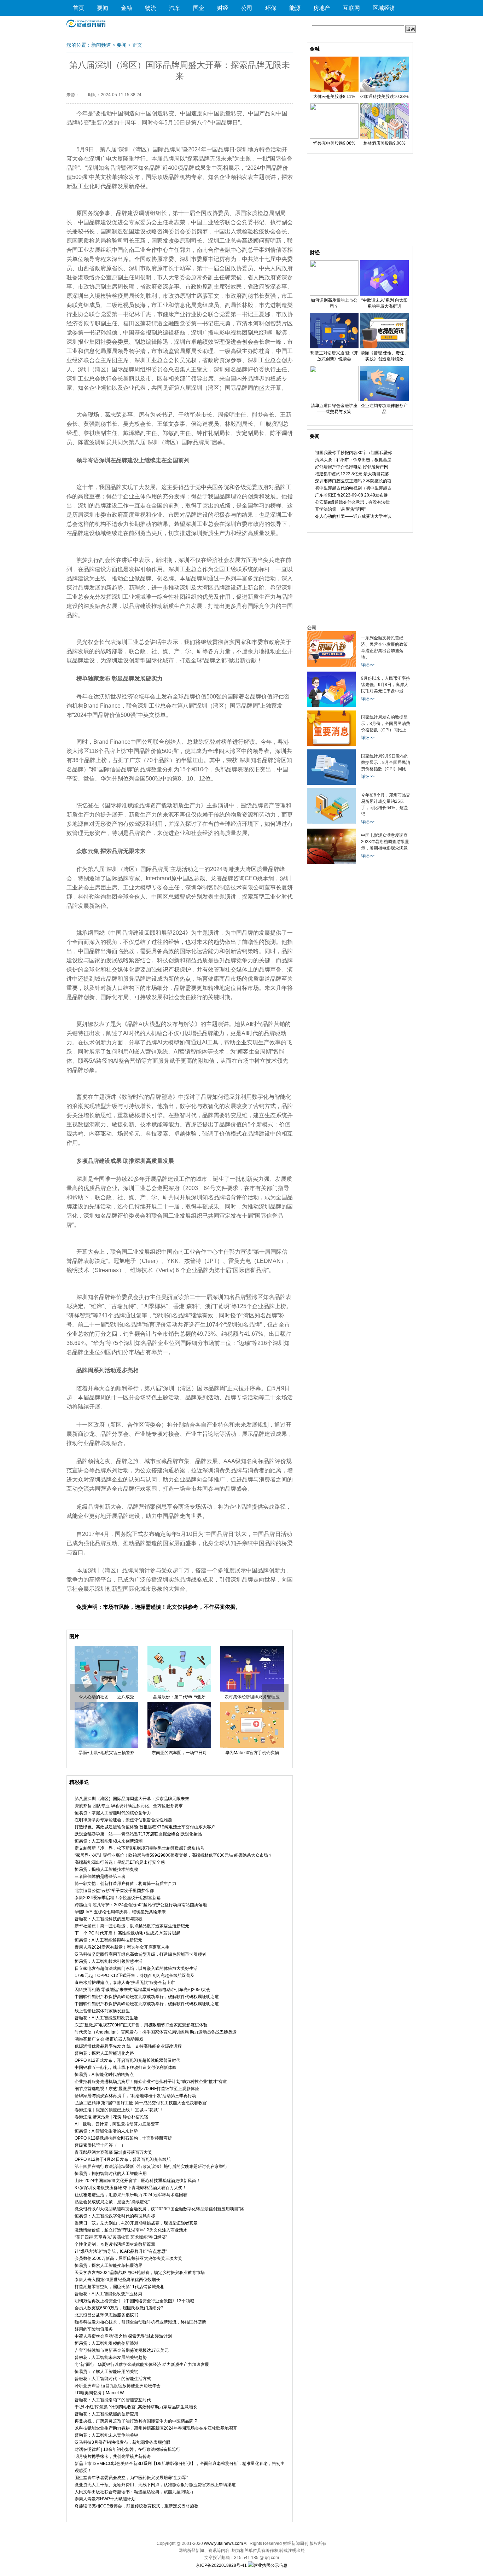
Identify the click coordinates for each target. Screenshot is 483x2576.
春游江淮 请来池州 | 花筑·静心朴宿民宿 (111, 2117)
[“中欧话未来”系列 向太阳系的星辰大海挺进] (384, 294)
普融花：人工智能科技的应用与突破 (109, 1919)
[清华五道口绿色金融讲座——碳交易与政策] (334, 400)
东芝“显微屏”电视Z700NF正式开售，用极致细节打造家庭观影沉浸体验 (141, 2025)
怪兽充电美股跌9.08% (334, 143)
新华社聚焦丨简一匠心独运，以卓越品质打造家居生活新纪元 (132, 1926)
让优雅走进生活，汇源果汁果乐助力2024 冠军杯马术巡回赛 (131, 2195)
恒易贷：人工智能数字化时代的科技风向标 (115, 2216)
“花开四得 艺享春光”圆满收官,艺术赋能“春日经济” (121, 2237)
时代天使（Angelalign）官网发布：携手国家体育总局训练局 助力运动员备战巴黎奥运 (156, 2032)
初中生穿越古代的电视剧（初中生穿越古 (353, 488)
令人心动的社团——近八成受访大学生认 (353, 516)
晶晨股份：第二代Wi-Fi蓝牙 (179, 1697)
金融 (127, 8)
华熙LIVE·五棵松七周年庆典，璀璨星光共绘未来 (120, 1912)
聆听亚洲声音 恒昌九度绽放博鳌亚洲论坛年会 (118, 2386)
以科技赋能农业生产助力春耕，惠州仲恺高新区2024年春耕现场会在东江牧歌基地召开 (156, 2428)
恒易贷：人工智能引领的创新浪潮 (106, 2343)
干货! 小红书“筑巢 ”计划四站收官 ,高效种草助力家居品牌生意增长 (136, 2407)
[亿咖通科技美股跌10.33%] (384, 91)
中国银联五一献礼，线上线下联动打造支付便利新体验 (126, 2067)
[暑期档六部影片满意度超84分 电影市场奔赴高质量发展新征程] (331, 863)
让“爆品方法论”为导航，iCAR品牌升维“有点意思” (121, 2251)
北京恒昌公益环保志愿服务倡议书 (106, 2315)
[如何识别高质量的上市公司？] (334, 294)
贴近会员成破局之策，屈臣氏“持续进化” (112, 2202)
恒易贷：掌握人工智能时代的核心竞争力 (113, 1813)
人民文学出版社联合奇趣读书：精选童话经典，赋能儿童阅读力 (134, 2492)
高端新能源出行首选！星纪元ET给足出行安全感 (120, 1862)
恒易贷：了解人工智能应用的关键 (106, 2372)
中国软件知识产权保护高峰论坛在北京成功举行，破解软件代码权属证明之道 (147, 1997)
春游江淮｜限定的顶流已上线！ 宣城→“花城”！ (119, 2110)
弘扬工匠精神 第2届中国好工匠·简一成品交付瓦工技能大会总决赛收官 (141, 2103)
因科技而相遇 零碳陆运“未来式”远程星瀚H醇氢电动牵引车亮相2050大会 (142, 1990)
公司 (247, 8)
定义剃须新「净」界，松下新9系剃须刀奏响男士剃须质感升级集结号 (139, 1848)
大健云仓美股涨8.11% (334, 97)
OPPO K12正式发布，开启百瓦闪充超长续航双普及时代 (127, 2060)
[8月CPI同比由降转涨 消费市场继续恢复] (331, 783)
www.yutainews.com (223, 2543)
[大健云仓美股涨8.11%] (334, 91)
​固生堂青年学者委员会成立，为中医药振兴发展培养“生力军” (131, 2478)
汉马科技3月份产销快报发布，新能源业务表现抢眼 (123, 2442)
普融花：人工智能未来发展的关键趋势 (111, 2357)
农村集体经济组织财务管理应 (252, 1697)
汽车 (175, 8)
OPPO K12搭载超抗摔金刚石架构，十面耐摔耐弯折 (123, 2138)
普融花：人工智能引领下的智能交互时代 (113, 2400)
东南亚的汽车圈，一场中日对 (179, 1753)
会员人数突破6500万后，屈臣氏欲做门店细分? (119, 2308)
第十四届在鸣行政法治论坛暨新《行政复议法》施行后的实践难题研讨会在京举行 (151, 2166)
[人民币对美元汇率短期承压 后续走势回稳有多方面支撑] (331, 706)
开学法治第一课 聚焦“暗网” (340, 509)
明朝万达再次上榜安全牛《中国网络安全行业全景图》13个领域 (134, 2301)
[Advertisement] (360, 202)
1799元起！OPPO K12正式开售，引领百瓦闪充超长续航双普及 (135, 1975)
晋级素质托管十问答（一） (100, 2145)
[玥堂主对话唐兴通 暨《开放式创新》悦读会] (334, 347)
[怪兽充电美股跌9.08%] (334, 137)
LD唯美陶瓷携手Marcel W (99, 2393)
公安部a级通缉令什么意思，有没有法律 (352, 502)
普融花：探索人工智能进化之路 (104, 2053)
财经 (223, 8)
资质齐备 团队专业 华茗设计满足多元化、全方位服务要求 (129, 1806)
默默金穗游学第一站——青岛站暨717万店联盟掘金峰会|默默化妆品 (138, 1834)
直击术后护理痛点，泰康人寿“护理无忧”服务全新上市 (125, 1983)
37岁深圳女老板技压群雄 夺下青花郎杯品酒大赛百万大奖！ (131, 2188)
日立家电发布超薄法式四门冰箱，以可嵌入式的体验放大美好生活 (136, 1968)
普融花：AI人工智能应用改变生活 (106, 2018)
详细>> (368, 665)
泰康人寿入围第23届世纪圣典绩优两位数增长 (117, 2280)
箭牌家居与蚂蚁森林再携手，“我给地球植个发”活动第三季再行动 (135, 2096)
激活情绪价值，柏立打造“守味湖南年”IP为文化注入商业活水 (131, 2230)
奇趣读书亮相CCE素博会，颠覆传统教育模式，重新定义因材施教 (136, 2506)
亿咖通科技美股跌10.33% (384, 97)
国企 (199, 8)
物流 (151, 8)
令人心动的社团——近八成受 (106, 1697)
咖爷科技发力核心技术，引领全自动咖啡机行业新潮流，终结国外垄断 (140, 2322)
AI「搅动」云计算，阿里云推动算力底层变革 (117, 2124)
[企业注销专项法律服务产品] (384, 400)
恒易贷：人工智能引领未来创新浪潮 (109, 1841)
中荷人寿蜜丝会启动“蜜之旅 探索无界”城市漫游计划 (123, 2336)
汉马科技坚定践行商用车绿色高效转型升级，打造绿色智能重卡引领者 (140, 1954)
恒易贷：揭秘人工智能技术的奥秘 (106, 1869)
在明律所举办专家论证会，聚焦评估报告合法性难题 (123, 1820)
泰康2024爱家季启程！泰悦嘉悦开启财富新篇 (118, 1898)
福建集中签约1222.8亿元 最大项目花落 (352, 474)
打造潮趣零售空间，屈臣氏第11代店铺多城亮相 (120, 2287)
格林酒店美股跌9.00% (385, 143)
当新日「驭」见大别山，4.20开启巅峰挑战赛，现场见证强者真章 (136, 2223)
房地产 (322, 8)
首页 (78, 8)
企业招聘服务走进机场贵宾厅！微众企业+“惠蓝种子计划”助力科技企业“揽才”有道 (151, 2082)
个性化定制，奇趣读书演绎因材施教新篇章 (115, 2244)
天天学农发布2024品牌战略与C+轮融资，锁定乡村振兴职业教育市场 (140, 2273)
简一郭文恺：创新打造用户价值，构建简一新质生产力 (126, 1884)
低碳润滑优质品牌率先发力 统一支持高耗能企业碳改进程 (128, 2046)
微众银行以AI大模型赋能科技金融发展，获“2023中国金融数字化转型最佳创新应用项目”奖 (159, 2209)
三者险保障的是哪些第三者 (100, 1876)
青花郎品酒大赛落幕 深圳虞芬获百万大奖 (113, 2152)
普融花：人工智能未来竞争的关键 (106, 2435)
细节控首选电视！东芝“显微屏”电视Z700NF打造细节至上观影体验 (137, 2089)
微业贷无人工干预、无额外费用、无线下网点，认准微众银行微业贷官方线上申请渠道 (155, 2485)
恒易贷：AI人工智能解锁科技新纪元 (108, 1940)
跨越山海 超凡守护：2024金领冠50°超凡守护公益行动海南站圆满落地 (141, 1905)
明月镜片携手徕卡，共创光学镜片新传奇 (113, 2456)
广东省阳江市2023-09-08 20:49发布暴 (351, 495)
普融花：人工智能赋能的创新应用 (106, 2414)
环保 (271, 8)
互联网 (351, 8)
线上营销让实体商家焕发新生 (102, 2011)
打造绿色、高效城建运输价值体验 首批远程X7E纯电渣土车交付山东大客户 (145, 1827)
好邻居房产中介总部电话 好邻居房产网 (352, 467)
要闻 (103, 8)
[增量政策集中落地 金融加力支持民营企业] (331, 665)
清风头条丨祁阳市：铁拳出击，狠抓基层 (353, 460)
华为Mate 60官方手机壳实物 (252, 1753)
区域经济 (384, 8)
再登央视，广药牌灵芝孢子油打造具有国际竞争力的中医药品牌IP (136, 2421)
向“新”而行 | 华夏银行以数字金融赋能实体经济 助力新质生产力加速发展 (142, 2365)
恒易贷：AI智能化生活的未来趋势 (106, 2131)
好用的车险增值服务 (94, 2329)
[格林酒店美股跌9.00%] (384, 137)
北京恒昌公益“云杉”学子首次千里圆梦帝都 (114, 1891)
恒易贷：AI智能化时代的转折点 (104, 2075)
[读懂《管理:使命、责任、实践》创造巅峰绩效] (384, 347)
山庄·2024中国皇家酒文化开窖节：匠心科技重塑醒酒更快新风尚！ (138, 2181)
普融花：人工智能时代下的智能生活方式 (113, 2379)
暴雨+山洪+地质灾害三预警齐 (106, 1753)
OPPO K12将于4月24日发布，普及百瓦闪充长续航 (123, 2159)
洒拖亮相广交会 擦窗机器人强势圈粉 (109, 2039)
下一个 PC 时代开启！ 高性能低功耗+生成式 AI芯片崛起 (127, 1933)
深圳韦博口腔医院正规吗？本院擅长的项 (353, 481)
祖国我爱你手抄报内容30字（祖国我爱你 (354, 453)
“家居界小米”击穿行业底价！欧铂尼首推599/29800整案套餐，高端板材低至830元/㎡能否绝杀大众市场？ (173, 1855)
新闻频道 (101, 45)
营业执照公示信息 (270, 2565)
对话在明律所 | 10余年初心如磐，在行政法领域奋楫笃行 (127, 2449)
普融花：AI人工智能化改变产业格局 (108, 2294)
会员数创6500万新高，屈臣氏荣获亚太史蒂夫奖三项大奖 (128, 2258)
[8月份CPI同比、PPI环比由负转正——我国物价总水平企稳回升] (331, 744)
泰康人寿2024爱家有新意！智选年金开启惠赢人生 (122, 1947)
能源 (295, 8)
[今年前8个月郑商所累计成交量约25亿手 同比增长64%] (331, 822)
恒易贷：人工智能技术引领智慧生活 (109, 1961)
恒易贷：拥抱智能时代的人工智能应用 (111, 2174)
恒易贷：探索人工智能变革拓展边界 (109, 2265)
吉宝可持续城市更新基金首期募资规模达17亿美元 (122, 2350)
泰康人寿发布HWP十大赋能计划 (105, 2499)
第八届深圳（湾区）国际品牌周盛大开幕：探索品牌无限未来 (132, 1799)
